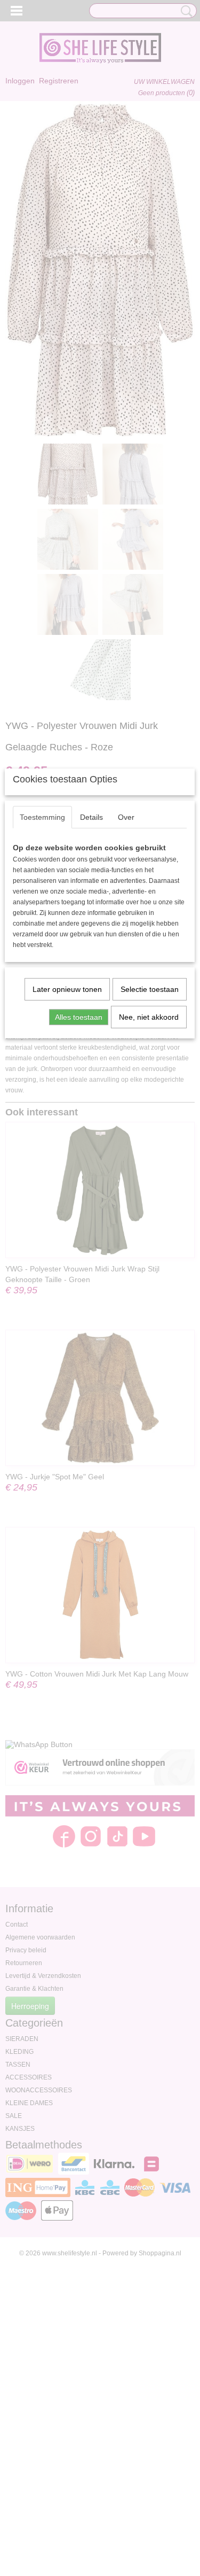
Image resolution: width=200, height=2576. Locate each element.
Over (126, 817)
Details (91, 817)
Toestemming (42, 817)
